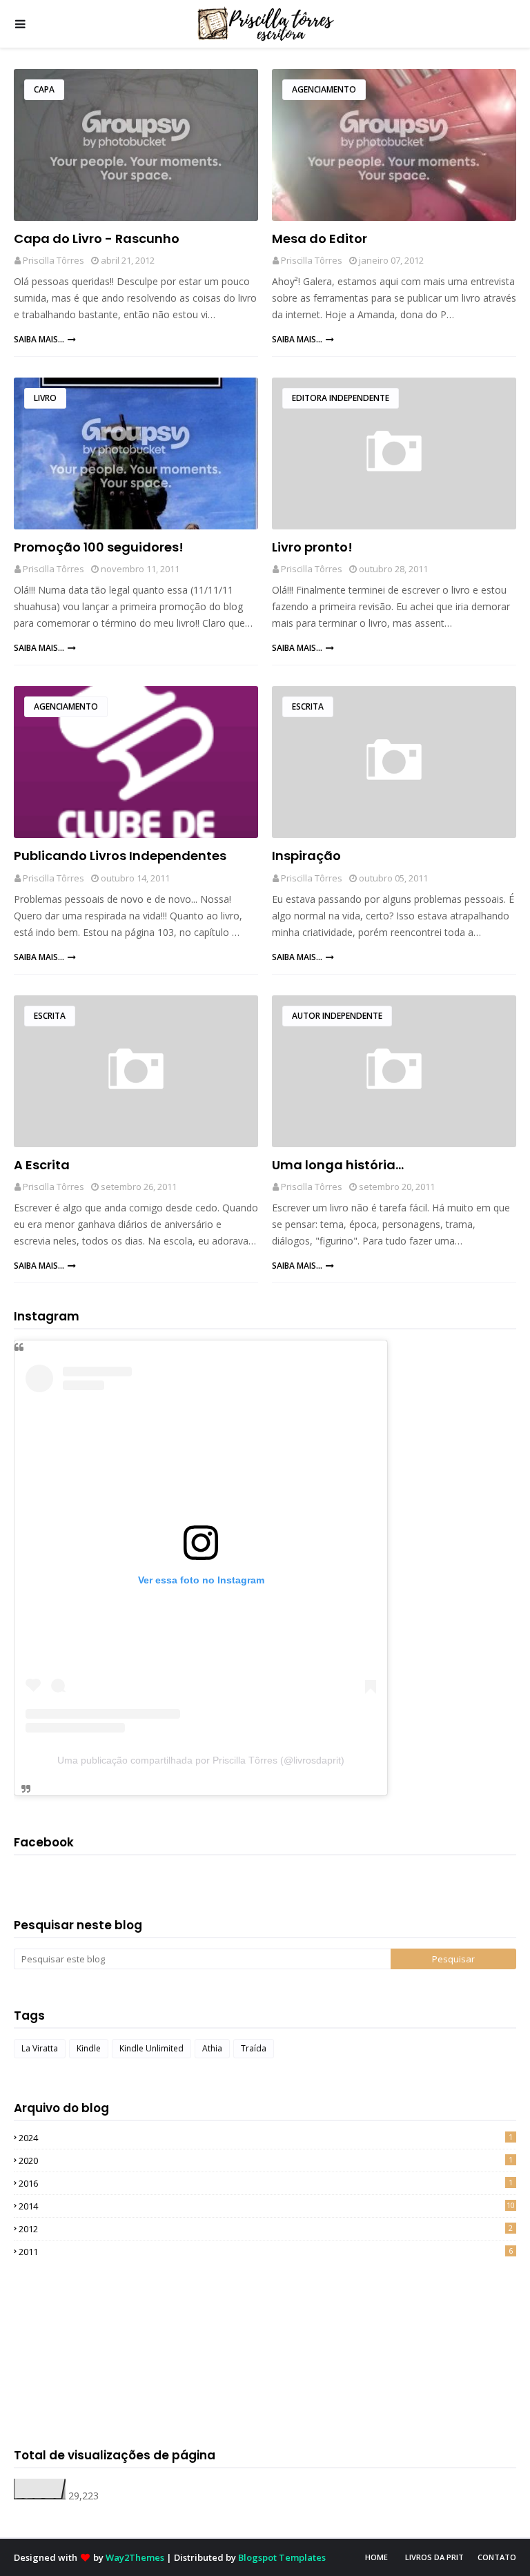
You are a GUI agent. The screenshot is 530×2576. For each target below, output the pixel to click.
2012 (266, 2229)
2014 (267, 2206)
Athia (212, 2048)
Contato (497, 2557)
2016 (266, 2183)
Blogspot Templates (282, 2557)
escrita (308, 706)
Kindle (89, 2048)
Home (376, 2557)
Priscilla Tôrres (53, 260)
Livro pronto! (312, 547)
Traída (254, 2048)
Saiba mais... (39, 339)
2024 (266, 2138)
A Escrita (42, 1165)
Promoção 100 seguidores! (99, 547)
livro (45, 398)
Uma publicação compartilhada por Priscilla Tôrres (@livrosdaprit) (201, 1760)
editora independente (341, 398)
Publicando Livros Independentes (120, 856)
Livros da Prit (434, 2557)
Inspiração (306, 856)
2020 (266, 2160)
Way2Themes (135, 2557)
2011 (266, 2252)
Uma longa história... (338, 1165)
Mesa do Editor (320, 238)
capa (44, 89)
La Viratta (40, 2048)
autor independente (337, 1016)
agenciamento (324, 89)
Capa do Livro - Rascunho (97, 238)
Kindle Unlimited (151, 2048)
